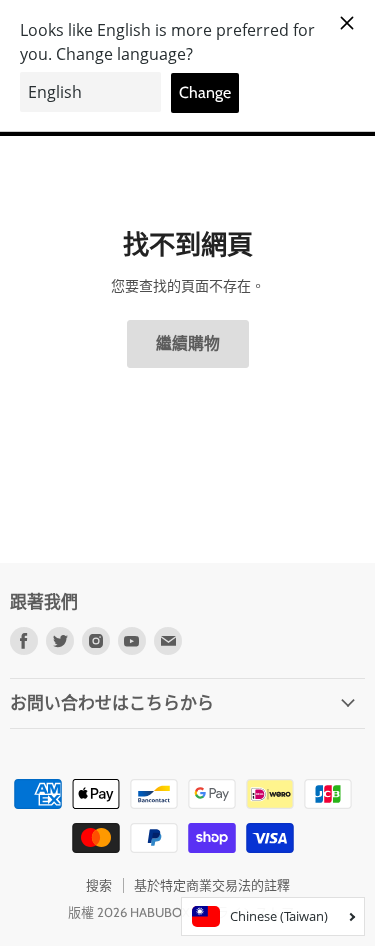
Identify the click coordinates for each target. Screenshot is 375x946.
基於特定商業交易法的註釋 (212, 885)
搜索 (99, 885)
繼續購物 (188, 343)
